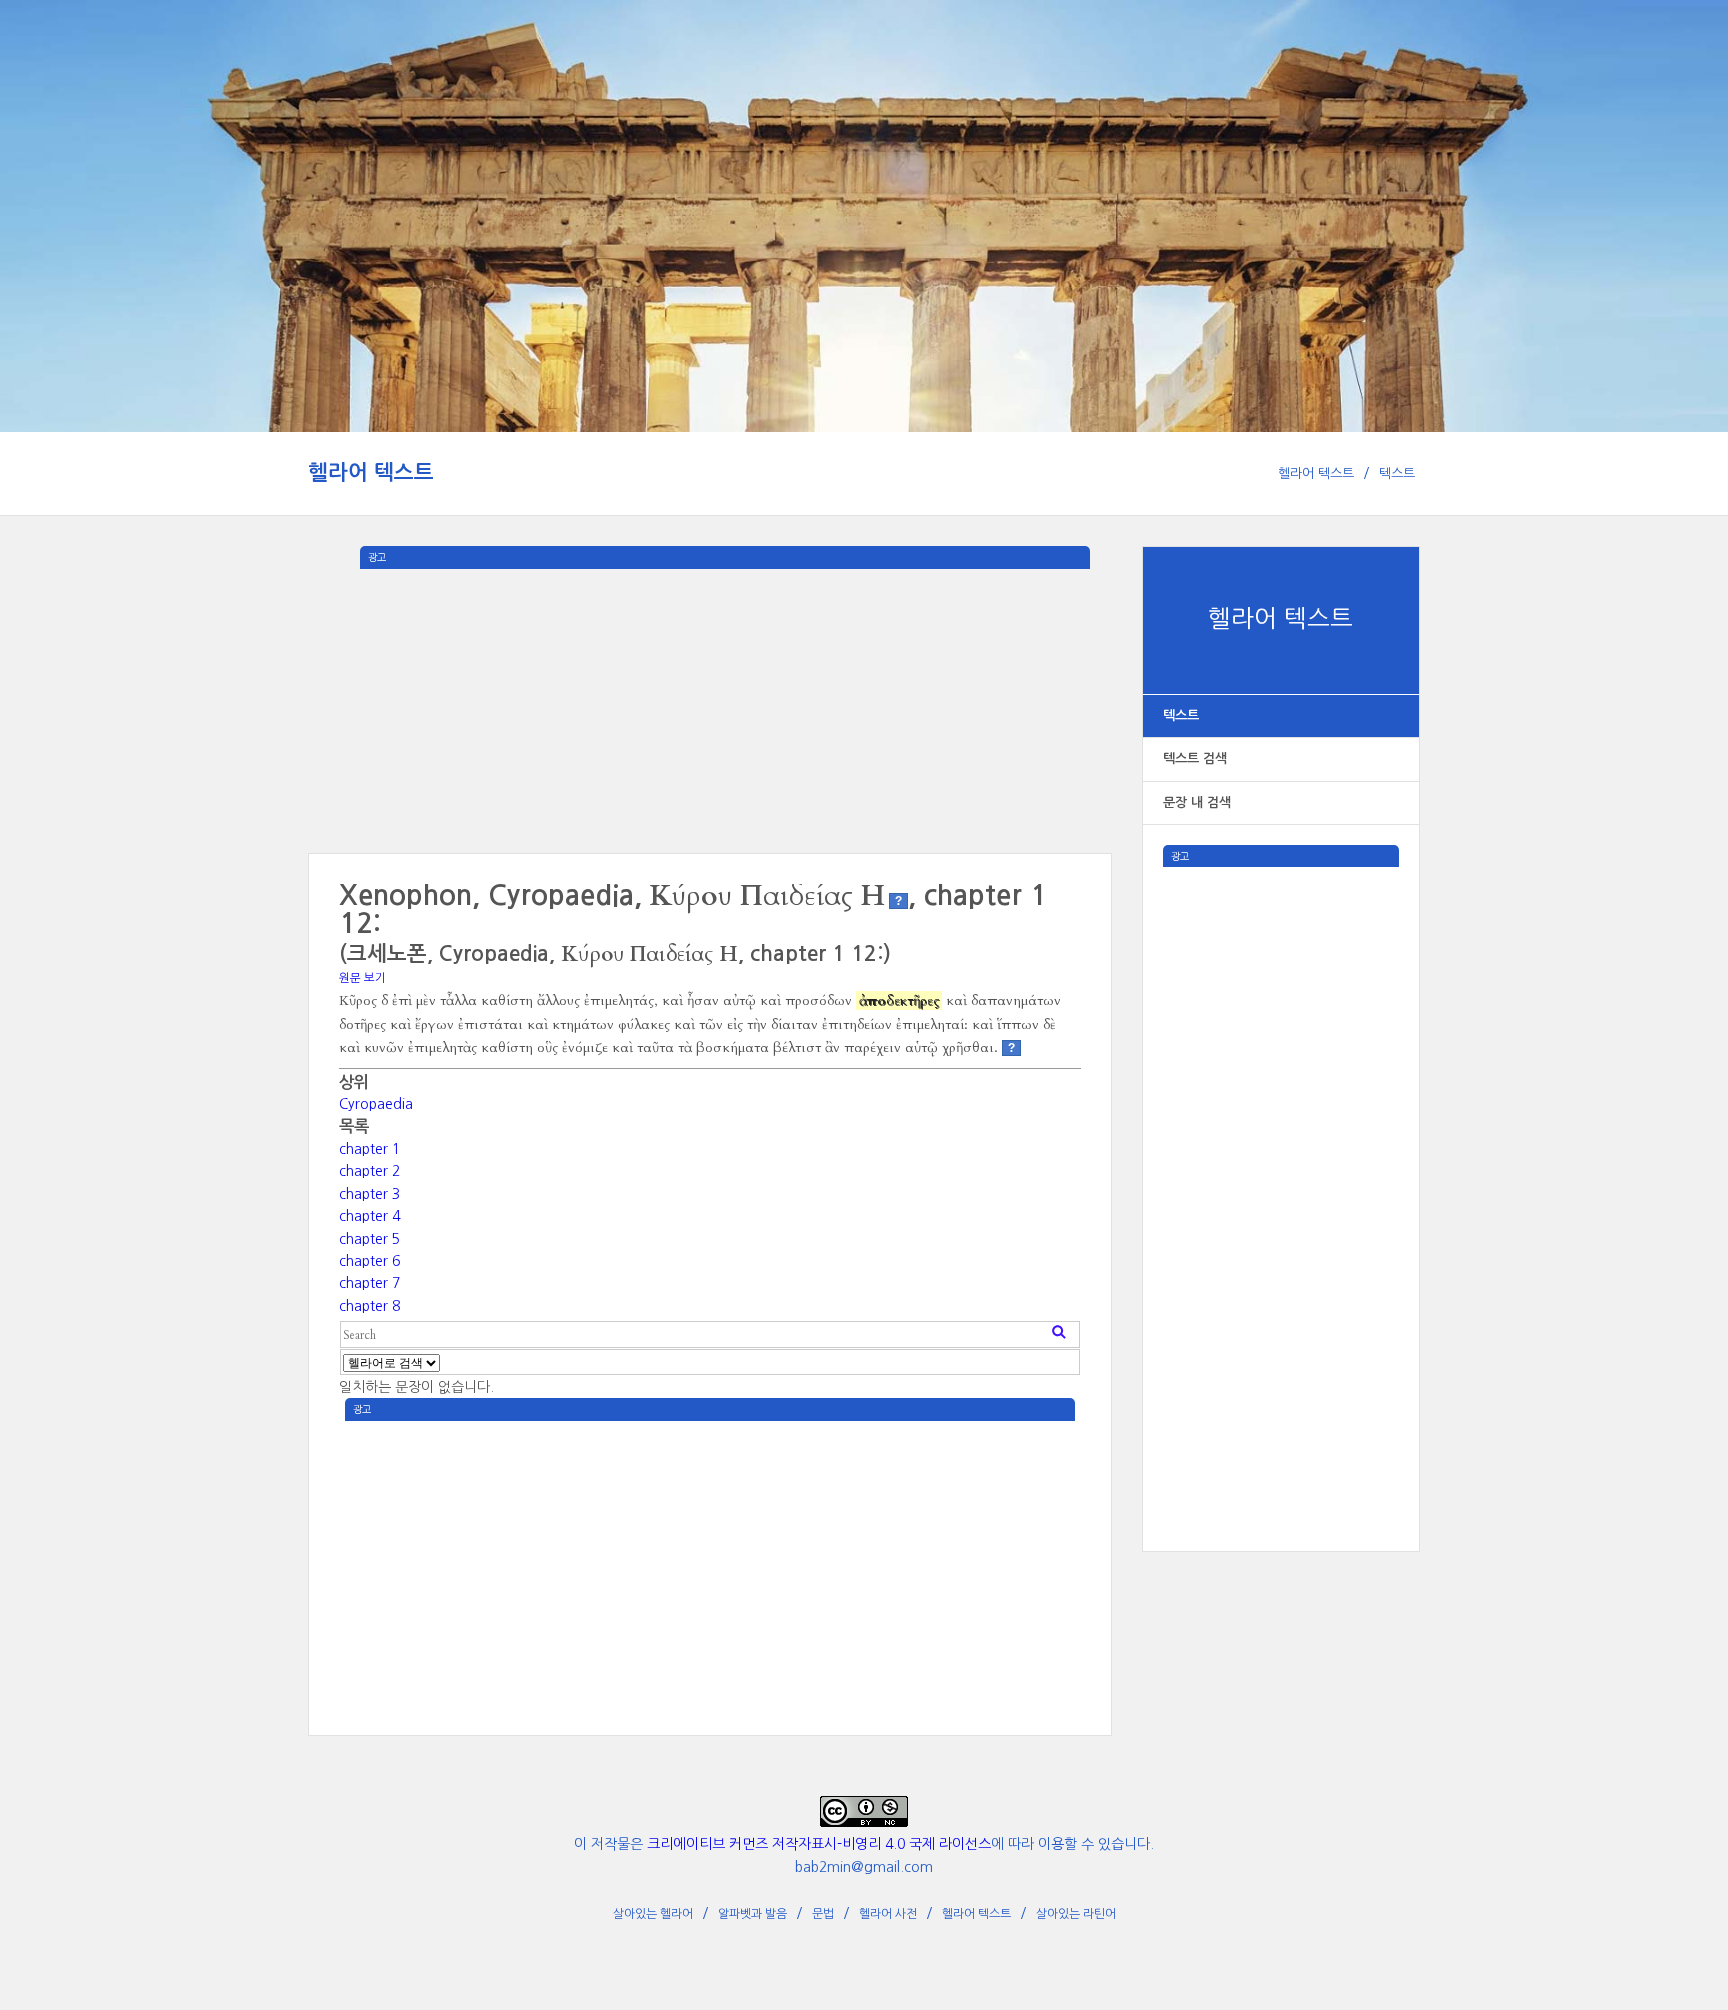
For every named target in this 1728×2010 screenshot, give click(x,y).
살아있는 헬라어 (653, 1914)
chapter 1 (369, 1149)
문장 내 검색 (1197, 802)
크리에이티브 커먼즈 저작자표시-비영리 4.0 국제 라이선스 (819, 1844)
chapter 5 (369, 1239)
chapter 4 (369, 1216)
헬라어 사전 (888, 1914)
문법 (823, 1914)
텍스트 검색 (1195, 758)
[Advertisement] (1281, 1167)
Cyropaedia (376, 1104)
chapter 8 (369, 1306)
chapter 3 (369, 1194)
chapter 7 (369, 1283)
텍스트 (1397, 473)
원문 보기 (362, 978)
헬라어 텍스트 (371, 472)
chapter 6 (369, 1261)
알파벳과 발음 (752, 1914)
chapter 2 (369, 1171)
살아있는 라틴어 (1076, 1914)
